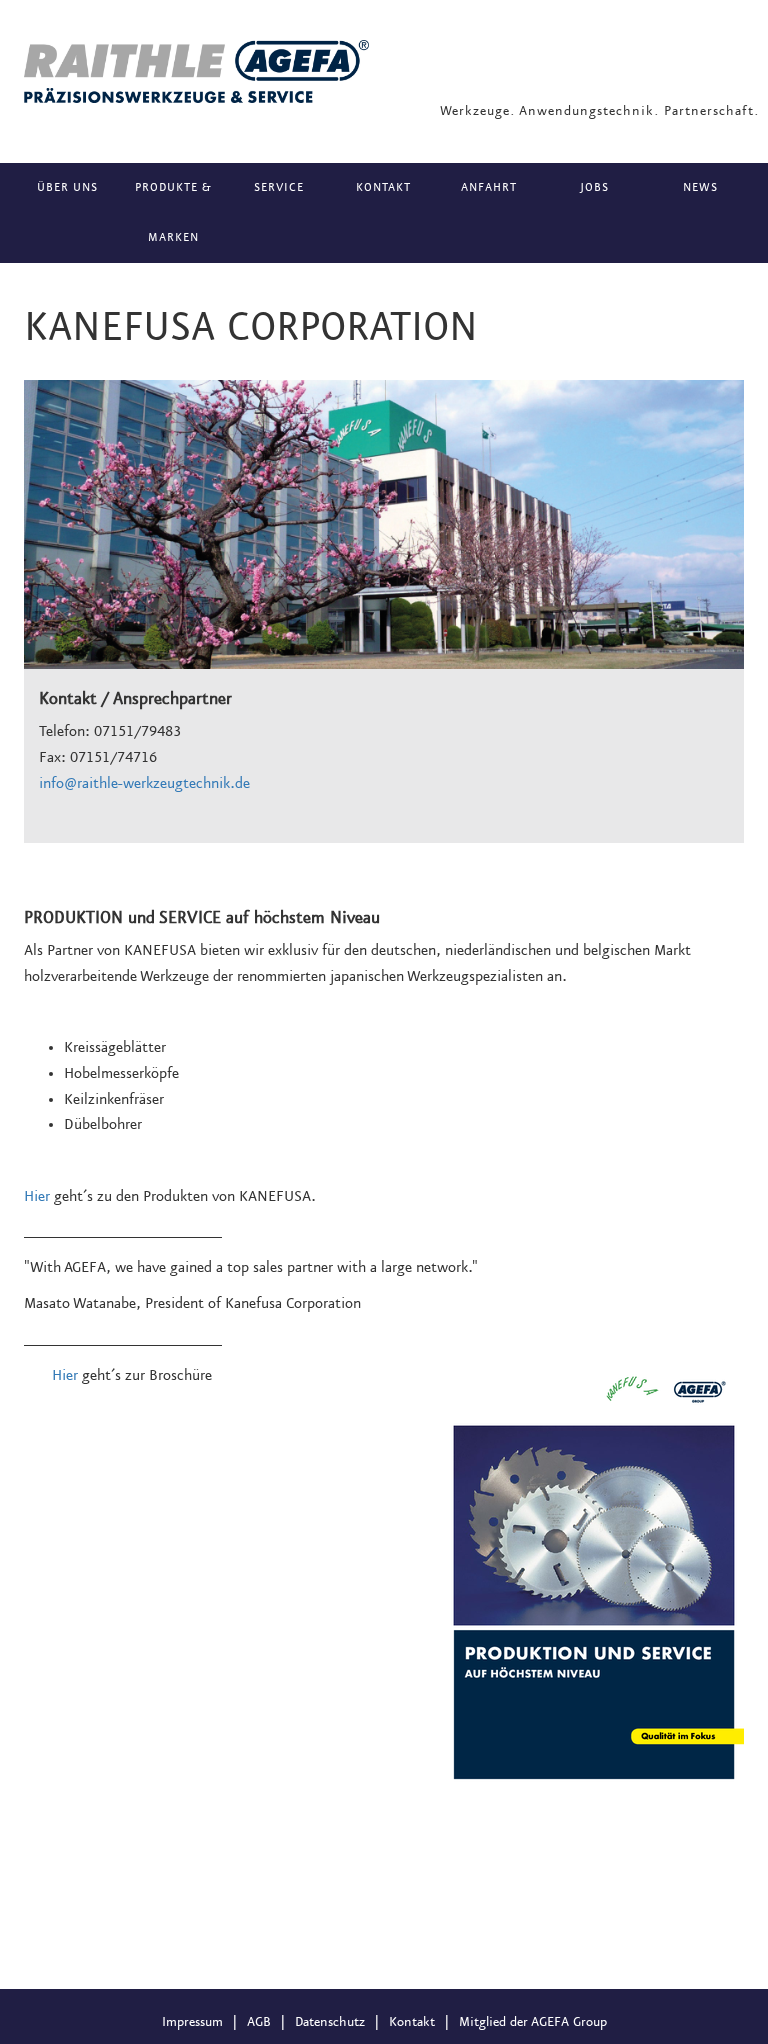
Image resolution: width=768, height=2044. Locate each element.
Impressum (192, 2022)
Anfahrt (489, 188)
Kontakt (383, 188)
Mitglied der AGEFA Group (533, 2022)
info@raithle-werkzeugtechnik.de (144, 784)
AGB (259, 2022)
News (700, 188)
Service (279, 188)
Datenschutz (330, 2022)
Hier (37, 1197)
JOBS (594, 188)
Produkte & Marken (173, 213)
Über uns (67, 188)
